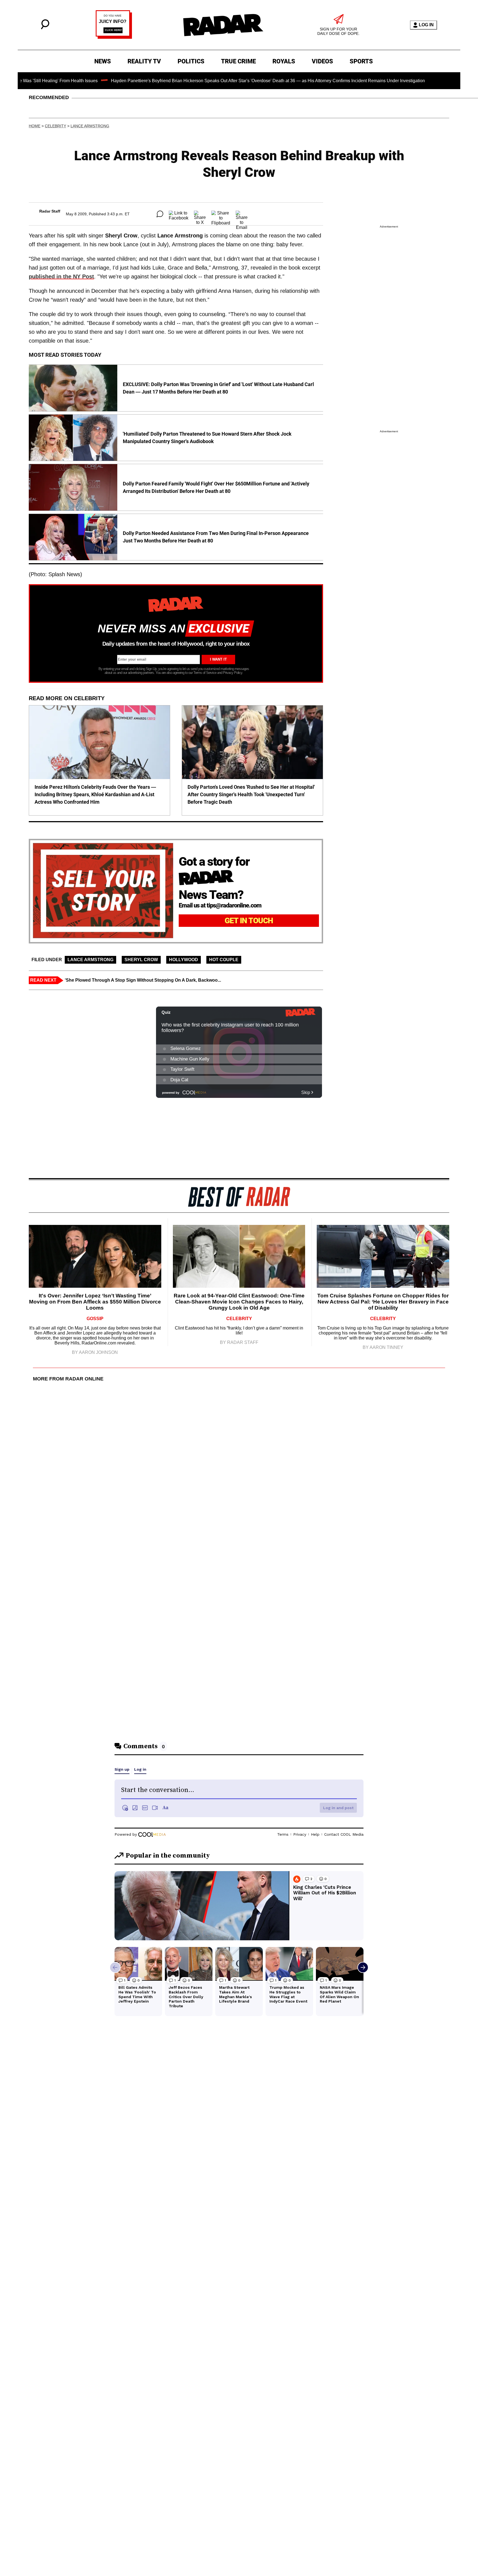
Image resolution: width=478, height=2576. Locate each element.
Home (35, 126)
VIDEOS (322, 61)
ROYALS (284, 61)
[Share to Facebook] (179, 214)
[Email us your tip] (114, 37)
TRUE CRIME (238, 61)
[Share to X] (200, 214)
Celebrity (55, 126)
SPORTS (361, 61)
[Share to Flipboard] (221, 214)
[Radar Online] (223, 25)
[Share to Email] (242, 214)
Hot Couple (224, 960)
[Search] (45, 28)
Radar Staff (50, 211)
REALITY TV (144, 61)
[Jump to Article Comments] (160, 214)
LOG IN (426, 25)
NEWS (103, 61)
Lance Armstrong (90, 126)
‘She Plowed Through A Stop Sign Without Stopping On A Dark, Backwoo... (143, 980)
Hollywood (184, 960)
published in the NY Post (61, 276)
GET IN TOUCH (249, 921)
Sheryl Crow (141, 960)
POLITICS (191, 61)
